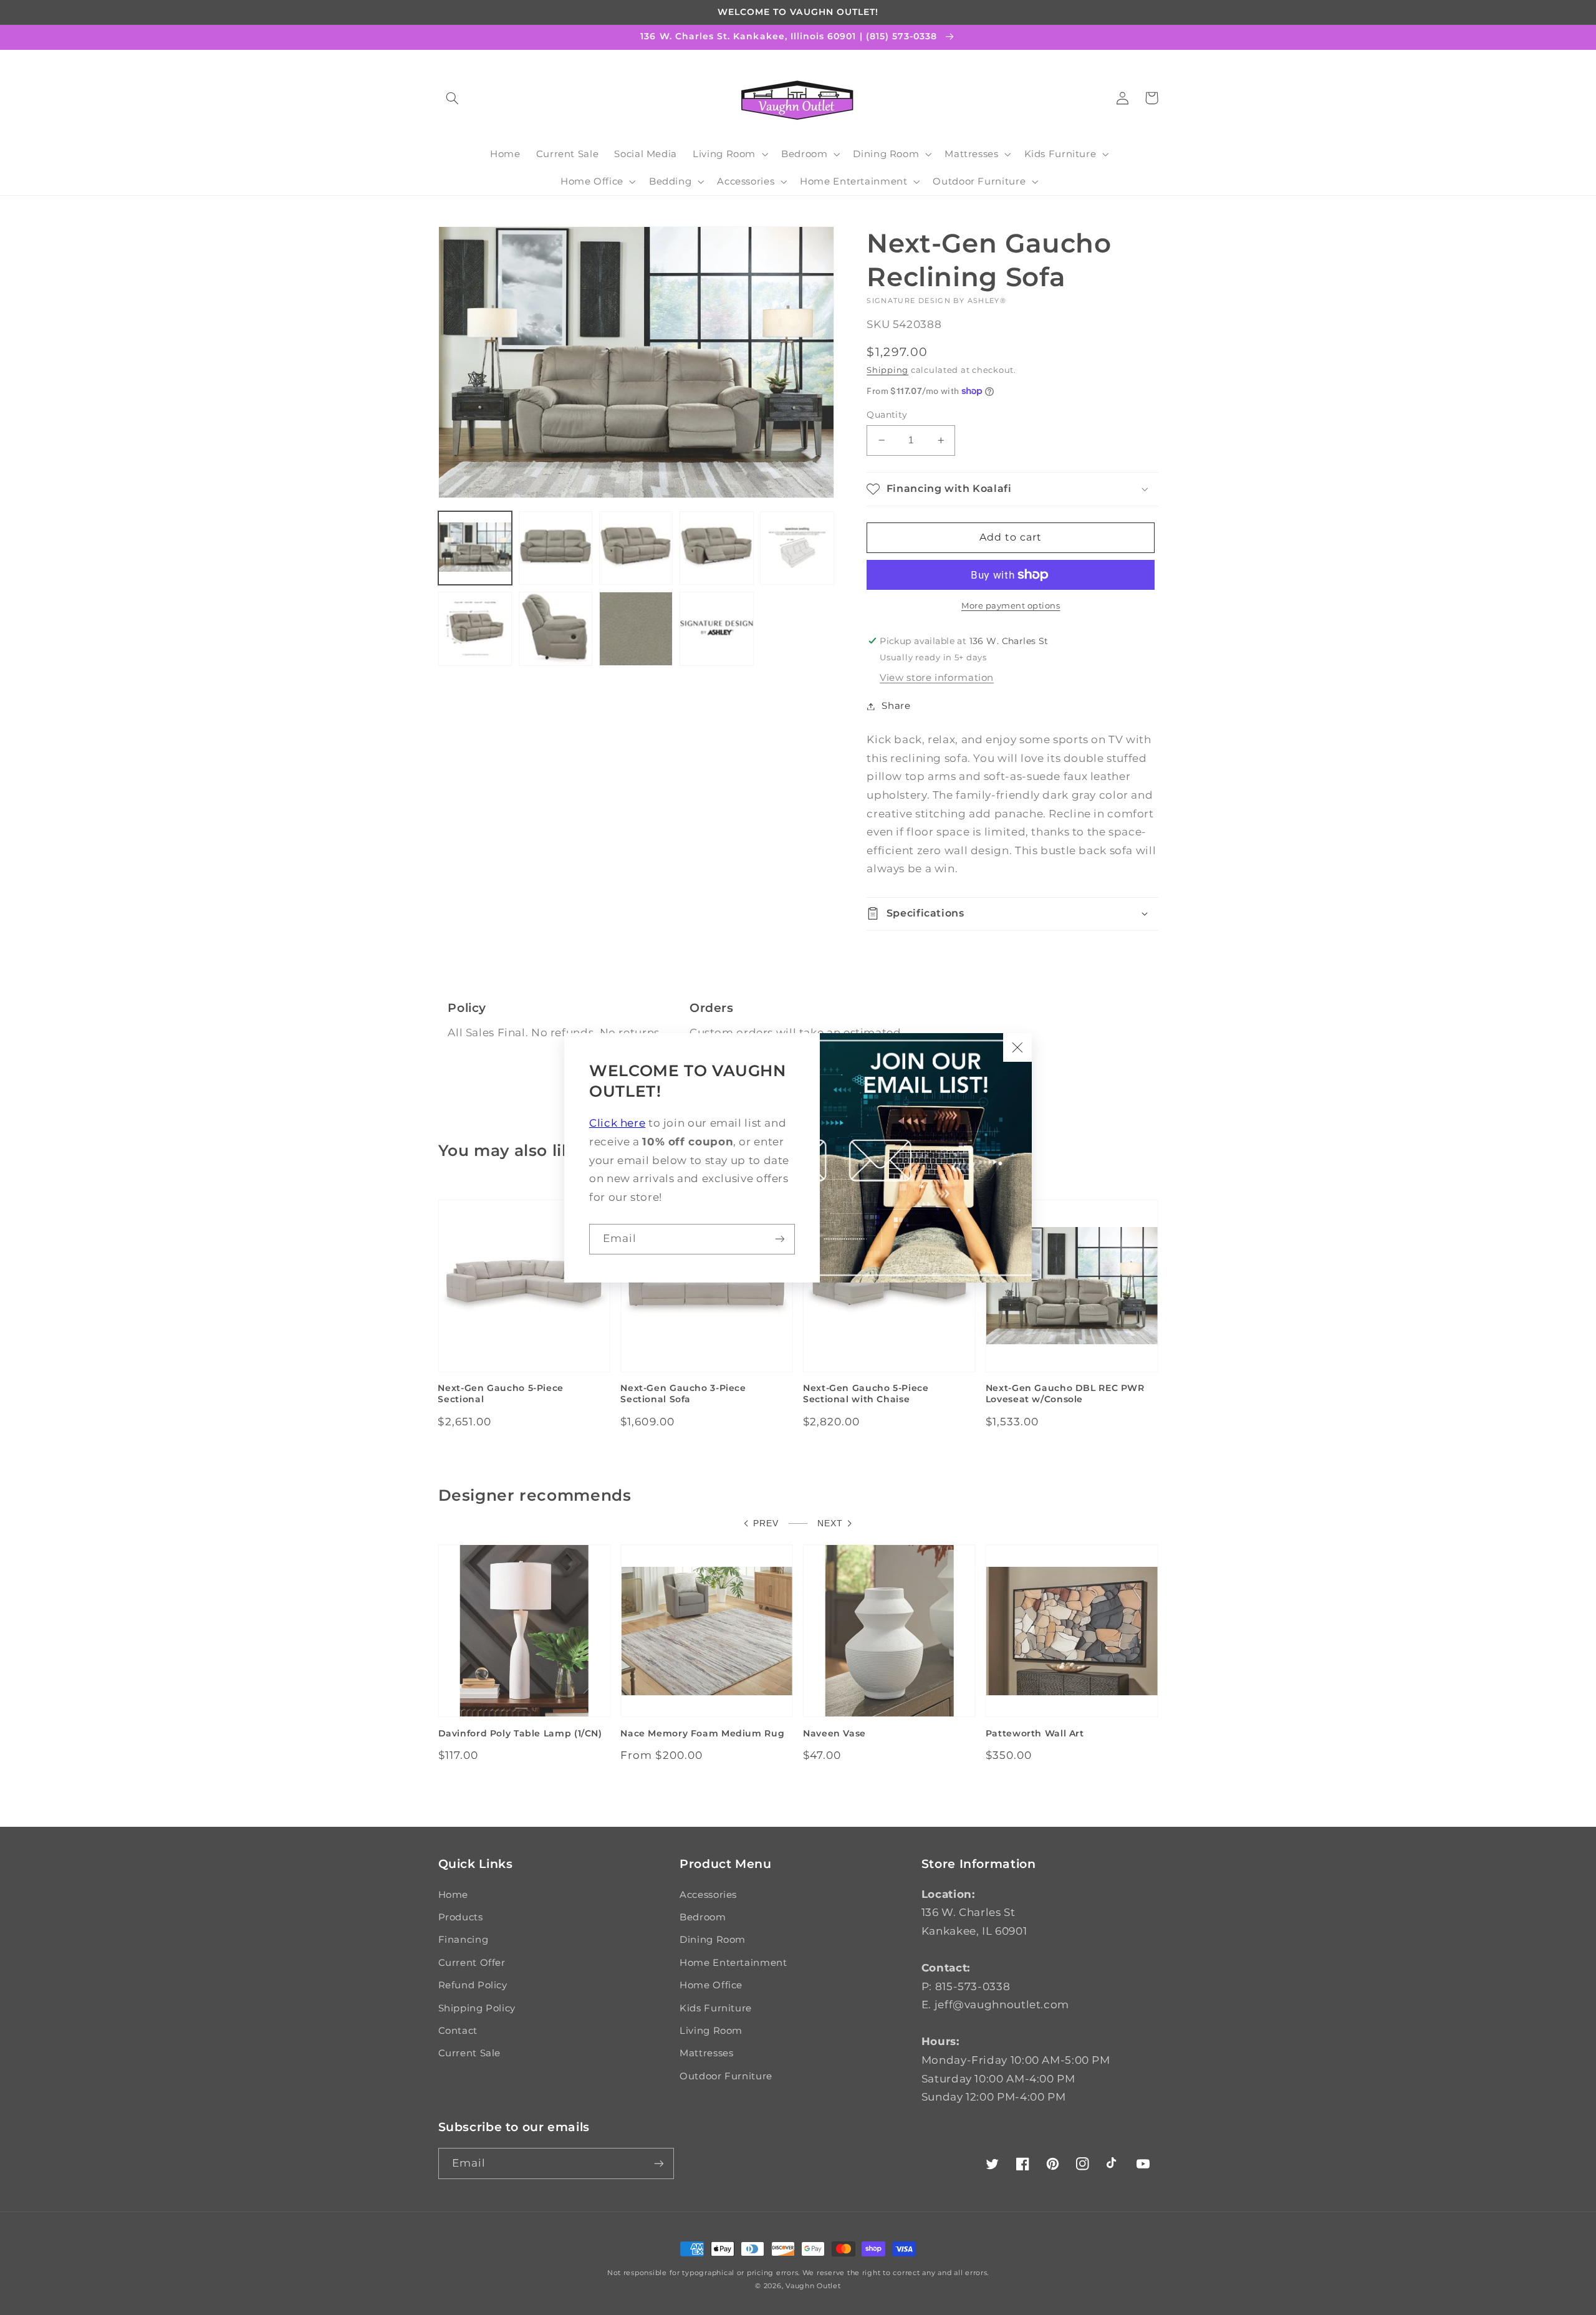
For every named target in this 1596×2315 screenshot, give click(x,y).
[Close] (1017, 1047)
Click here (617, 1123)
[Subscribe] (780, 1239)
